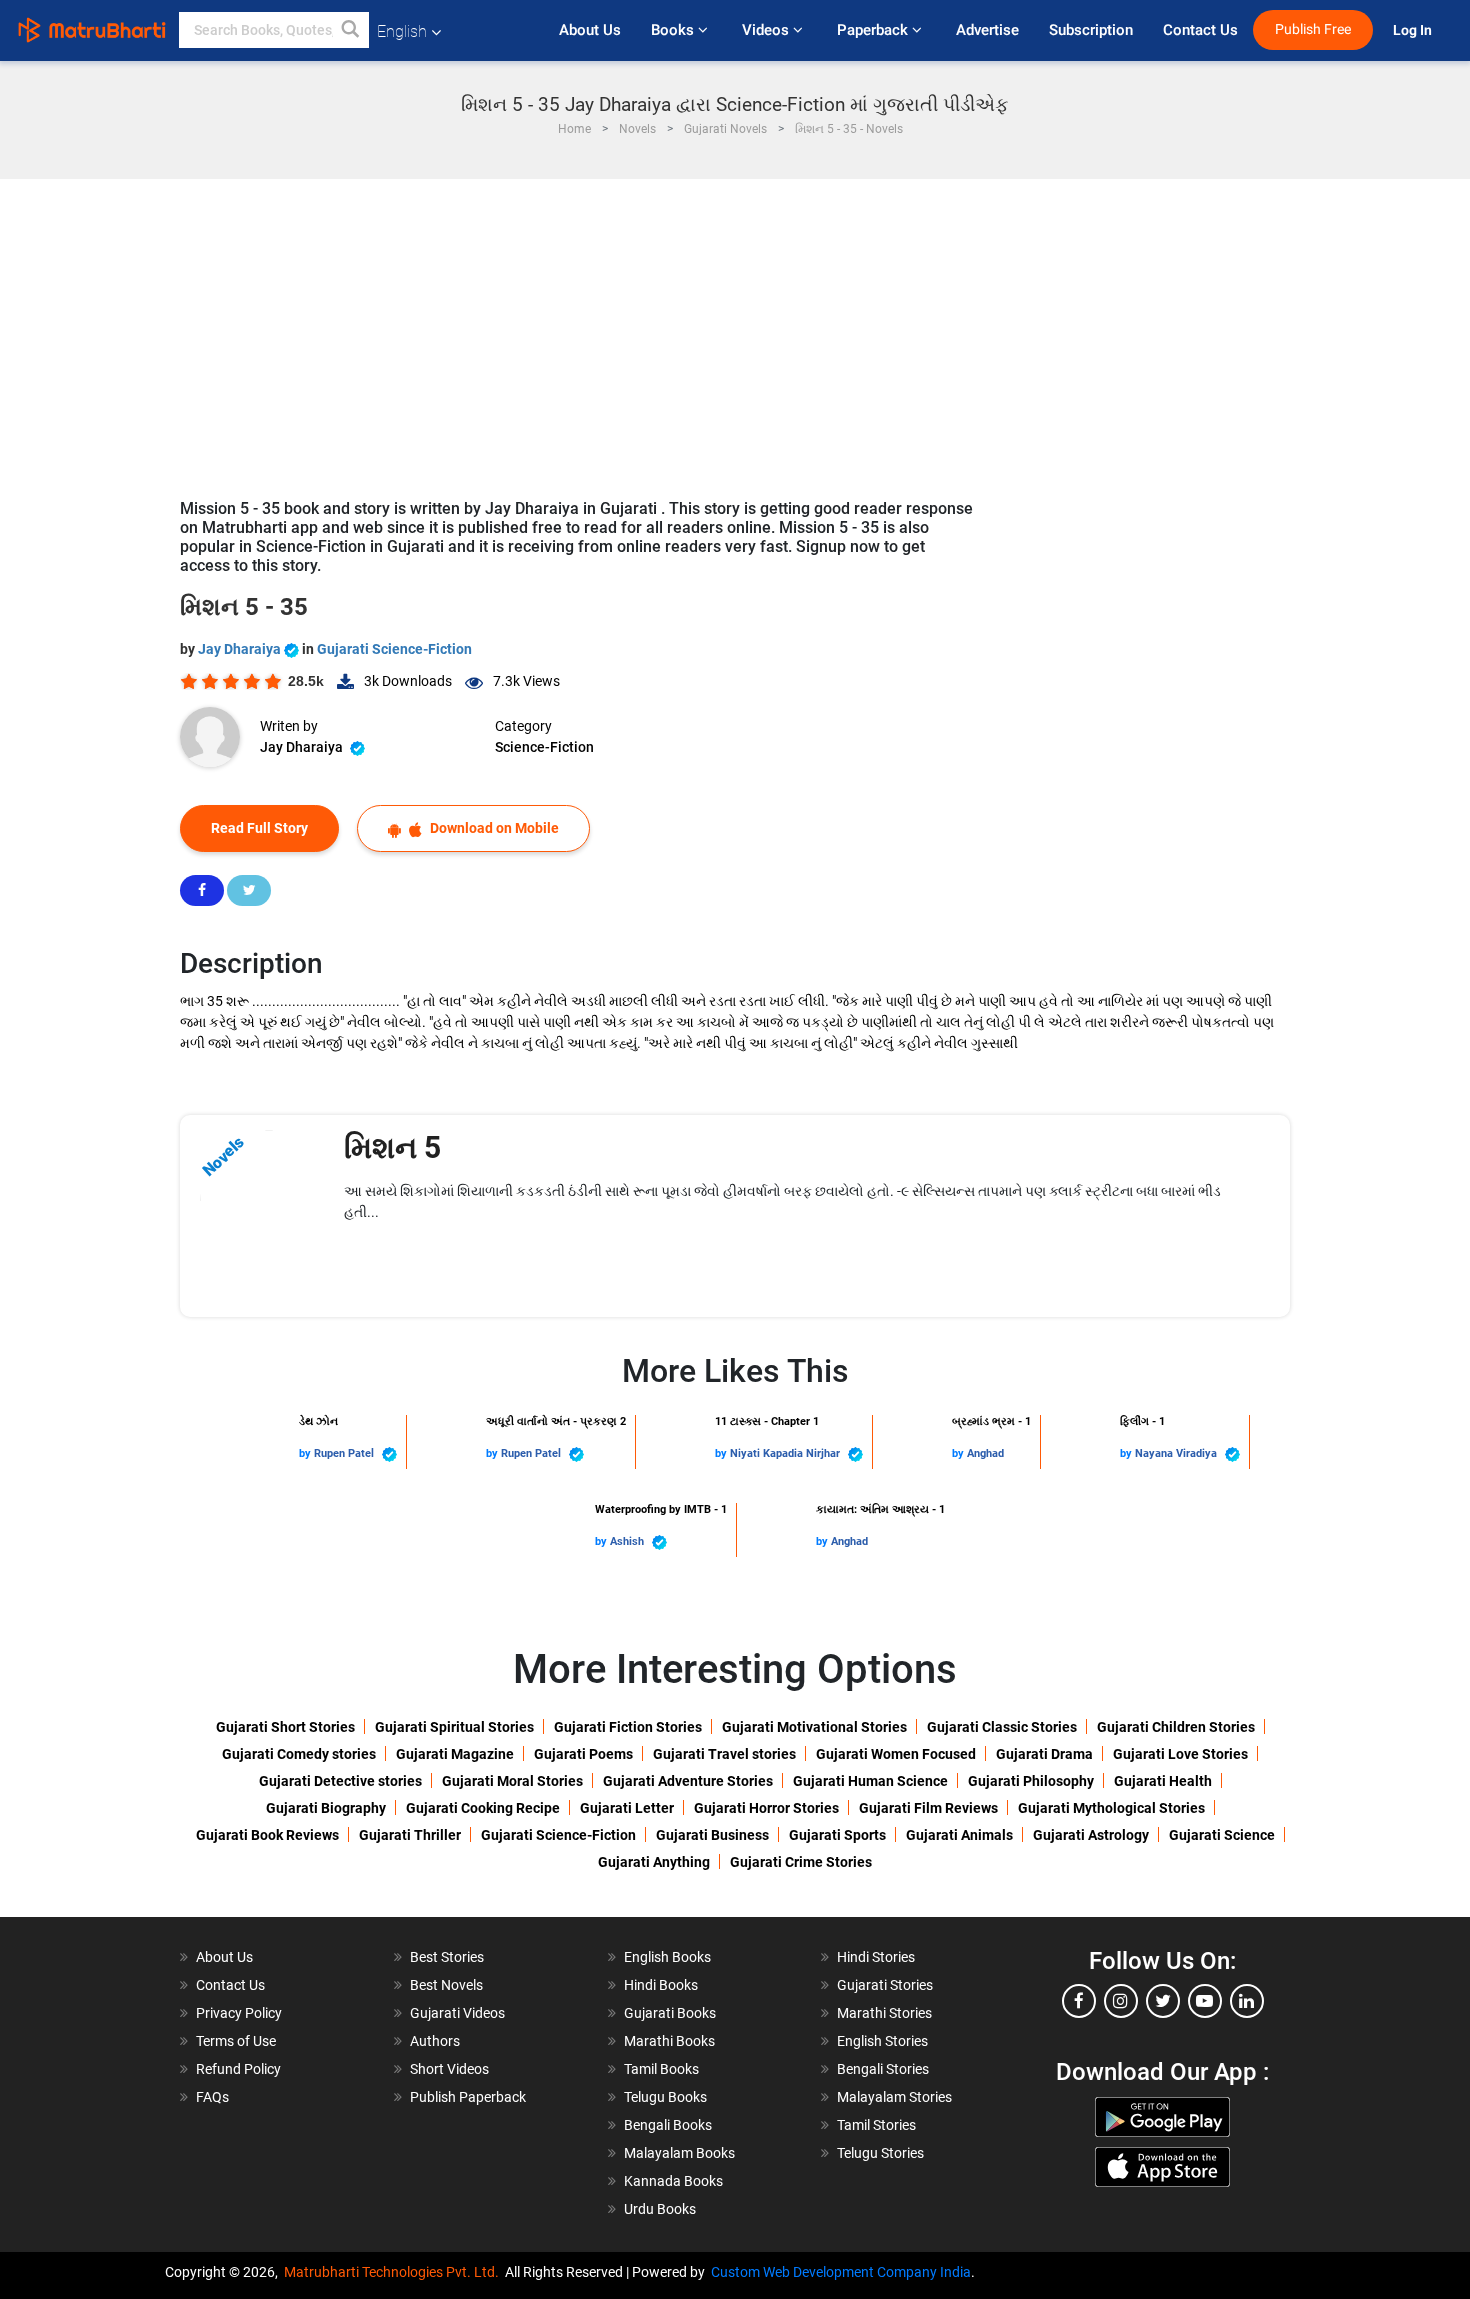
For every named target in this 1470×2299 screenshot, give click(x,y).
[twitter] (1163, 2001)
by (306, 1453)
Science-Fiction (544, 747)
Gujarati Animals (959, 1835)
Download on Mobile (493, 828)
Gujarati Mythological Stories (1111, 1808)
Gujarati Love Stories (1180, 1754)
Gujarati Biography (326, 1808)
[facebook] (1079, 2001)
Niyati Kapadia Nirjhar (786, 1453)
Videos (767, 30)
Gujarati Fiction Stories (628, 1727)
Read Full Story (259, 828)
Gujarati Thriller (410, 1835)
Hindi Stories (876, 1957)
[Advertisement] (735, 329)
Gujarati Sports (837, 1835)
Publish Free (1313, 29)
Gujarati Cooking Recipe (483, 1808)
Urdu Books (660, 2209)
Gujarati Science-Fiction (394, 649)
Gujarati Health (1163, 1781)
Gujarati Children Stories (1176, 1727)
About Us (590, 30)
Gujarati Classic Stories (1002, 1727)
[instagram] (1121, 2001)
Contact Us (1200, 30)
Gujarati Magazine (455, 1754)
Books (674, 30)
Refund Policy (238, 2069)
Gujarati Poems (583, 1754)
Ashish (628, 1541)
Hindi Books (661, 1985)
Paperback (874, 30)
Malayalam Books (679, 2153)
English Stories (882, 2041)
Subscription (1091, 30)
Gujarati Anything (654, 1862)
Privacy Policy (239, 2013)
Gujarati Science (1222, 1835)
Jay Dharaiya (241, 649)
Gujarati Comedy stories (299, 1754)
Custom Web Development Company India (841, 2272)
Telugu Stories (880, 2153)
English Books (667, 1957)
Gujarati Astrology (1091, 1835)
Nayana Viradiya (1177, 1453)
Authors (435, 2041)
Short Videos (449, 2069)
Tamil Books (661, 2069)
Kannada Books (673, 2181)
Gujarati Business (712, 1835)
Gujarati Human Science (870, 1781)
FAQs (212, 2097)
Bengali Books (668, 2125)
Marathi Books (669, 2041)
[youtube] (1205, 2001)
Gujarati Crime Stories (801, 1862)
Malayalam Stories (894, 2097)
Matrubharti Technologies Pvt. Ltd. (394, 2272)
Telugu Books (665, 2097)
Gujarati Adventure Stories (688, 1781)
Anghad (985, 1453)
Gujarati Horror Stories (766, 1808)
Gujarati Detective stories (340, 1781)
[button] (351, 30)
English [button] (402, 31)
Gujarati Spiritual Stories (454, 1727)
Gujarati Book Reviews (267, 1835)
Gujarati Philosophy (1031, 1781)
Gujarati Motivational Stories (814, 1727)
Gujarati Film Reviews (928, 1808)
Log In (1414, 30)
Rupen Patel (345, 1453)
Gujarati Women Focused (896, 1754)
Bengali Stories (883, 2069)
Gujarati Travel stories (724, 1754)
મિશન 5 (392, 1147)
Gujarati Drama (1044, 1754)
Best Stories (447, 1957)
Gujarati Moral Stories (512, 1781)
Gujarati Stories (885, 1985)
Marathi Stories (884, 2013)
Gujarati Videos (457, 2013)
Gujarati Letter (627, 1808)
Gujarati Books (670, 2013)
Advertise (987, 30)
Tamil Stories (876, 2125)
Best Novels (446, 1985)
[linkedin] (1247, 2001)
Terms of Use (236, 2041)
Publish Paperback (468, 2097)
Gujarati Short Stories (285, 1727)
